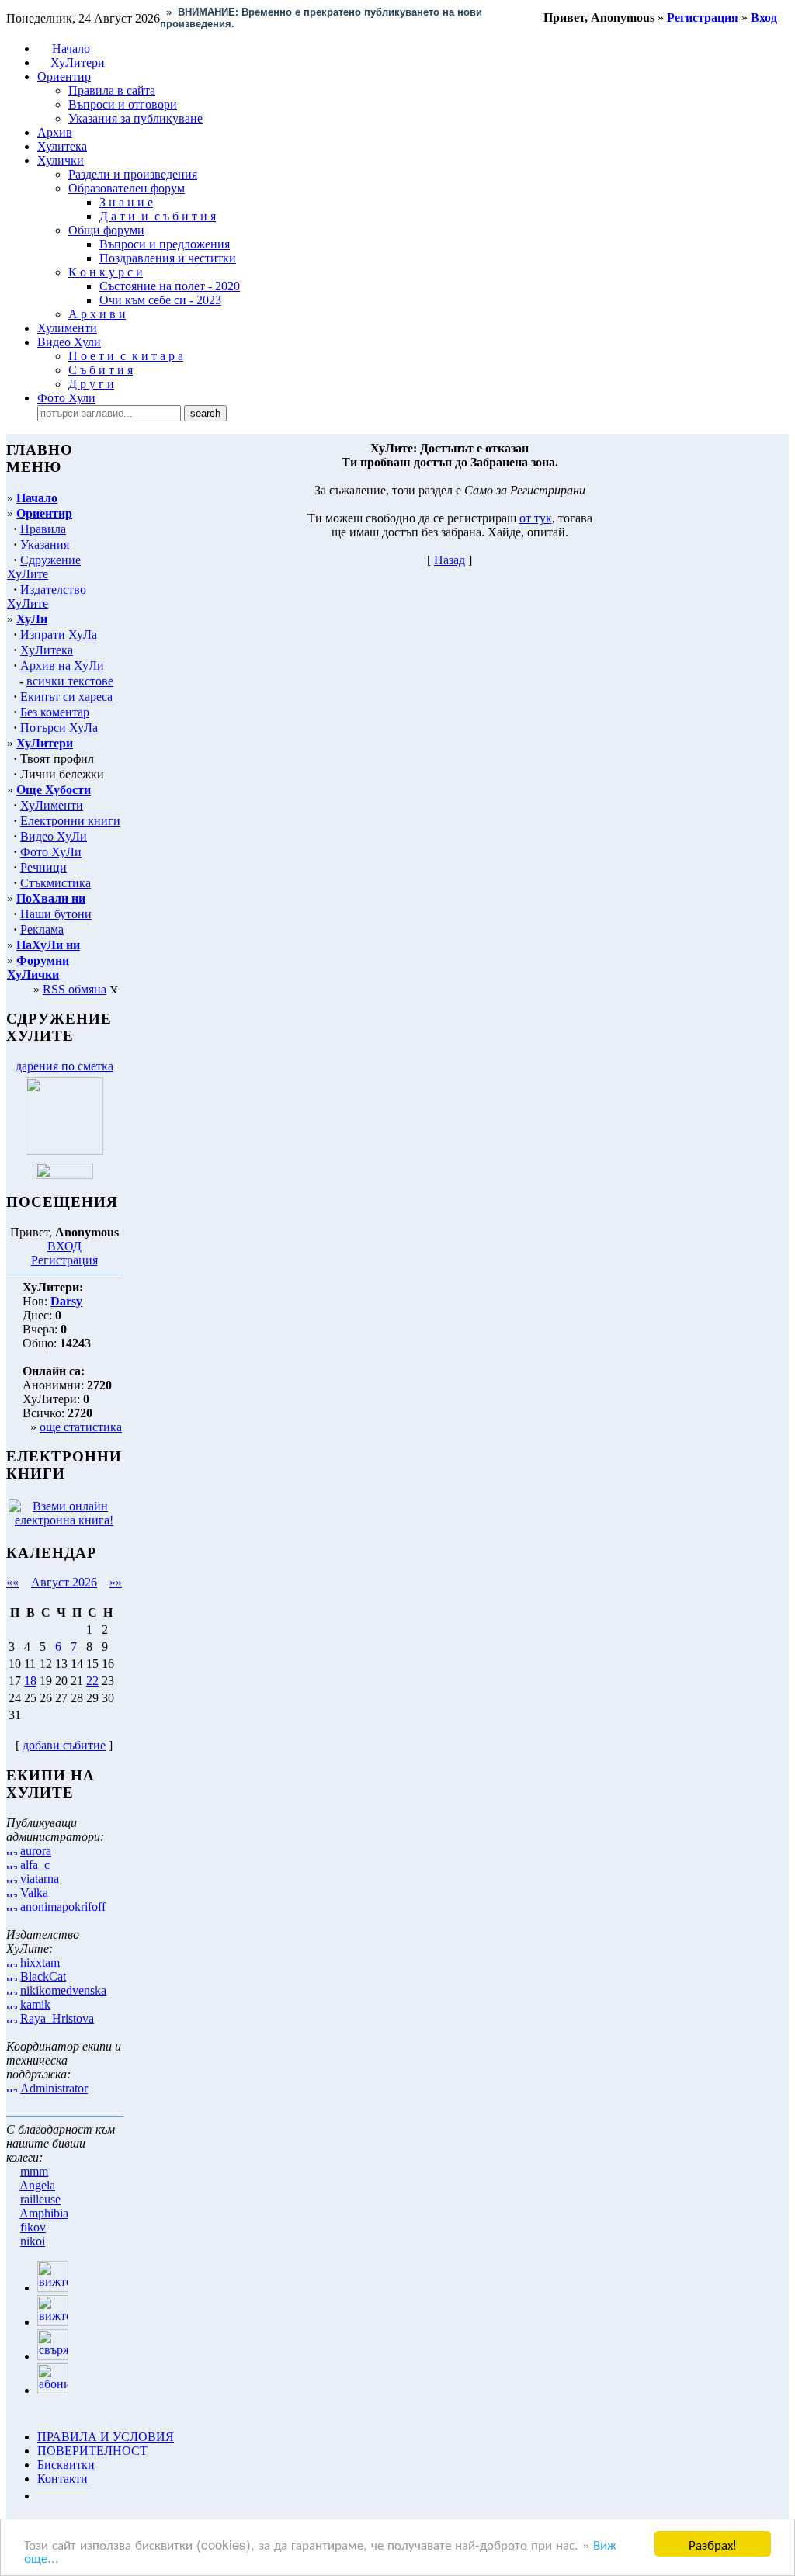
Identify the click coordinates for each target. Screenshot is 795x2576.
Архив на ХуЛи (62, 666)
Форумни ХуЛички (38, 967)
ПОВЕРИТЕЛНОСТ (92, 2451)
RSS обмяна (75, 989)
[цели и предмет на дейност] (64, 1151)
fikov (33, 2227)
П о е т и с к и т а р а (126, 356)
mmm (34, 2171)
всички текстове (70, 681)
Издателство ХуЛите (47, 596)
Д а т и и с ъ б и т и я (158, 216)
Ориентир (44, 513)
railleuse (40, 2199)
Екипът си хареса (66, 697)
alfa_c (35, 1865)
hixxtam (40, 1962)
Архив (55, 132)
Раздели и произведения (133, 174)
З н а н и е (126, 202)
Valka (34, 1893)
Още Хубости (54, 790)
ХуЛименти (52, 805)
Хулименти (67, 328)
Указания (45, 544)
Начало (71, 49)
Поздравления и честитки (168, 258)
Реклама (42, 929)
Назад (450, 560)
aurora (36, 1851)
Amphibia (44, 2213)
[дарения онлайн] (64, 1175)
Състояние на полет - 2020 (170, 286)
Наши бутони (56, 914)
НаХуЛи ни (48, 945)
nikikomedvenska (63, 1990)
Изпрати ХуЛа (59, 634)
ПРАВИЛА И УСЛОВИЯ (106, 2437)
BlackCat (43, 1976)
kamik (35, 2004)
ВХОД (64, 1246)
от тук (536, 518)
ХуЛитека (47, 650)
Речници (43, 867)
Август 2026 (64, 1582)
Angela (37, 2185)
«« (12, 1582)
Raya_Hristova (57, 2018)
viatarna (40, 1879)
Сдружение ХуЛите (44, 567)
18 (30, 1681)
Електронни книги (70, 821)
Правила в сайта (112, 90)
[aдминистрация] (43, 2496)
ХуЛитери (78, 62)
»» (116, 1582)
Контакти (62, 2479)
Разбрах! (713, 2544)
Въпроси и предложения (165, 244)
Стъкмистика (56, 883)
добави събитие (64, 1745)
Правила (43, 529)
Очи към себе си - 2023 (160, 300)
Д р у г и (91, 384)
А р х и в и (97, 314)
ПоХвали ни (51, 898)
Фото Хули (66, 398)
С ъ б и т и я (101, 370)
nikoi (33, 2241)
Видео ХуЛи (54, 836)
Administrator (54, 2088)
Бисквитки (66, 2465)
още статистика (81, 1427)
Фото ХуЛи (51, 852)
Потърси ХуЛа (59, 728)
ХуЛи (32, 619)
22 (92, 1681)
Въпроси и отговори (123, 104)
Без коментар (55, 712)
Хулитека (62, 146)
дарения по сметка (64, 1066)
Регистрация (64, 1260)
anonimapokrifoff (63, 1907)
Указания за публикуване (135, 118)
